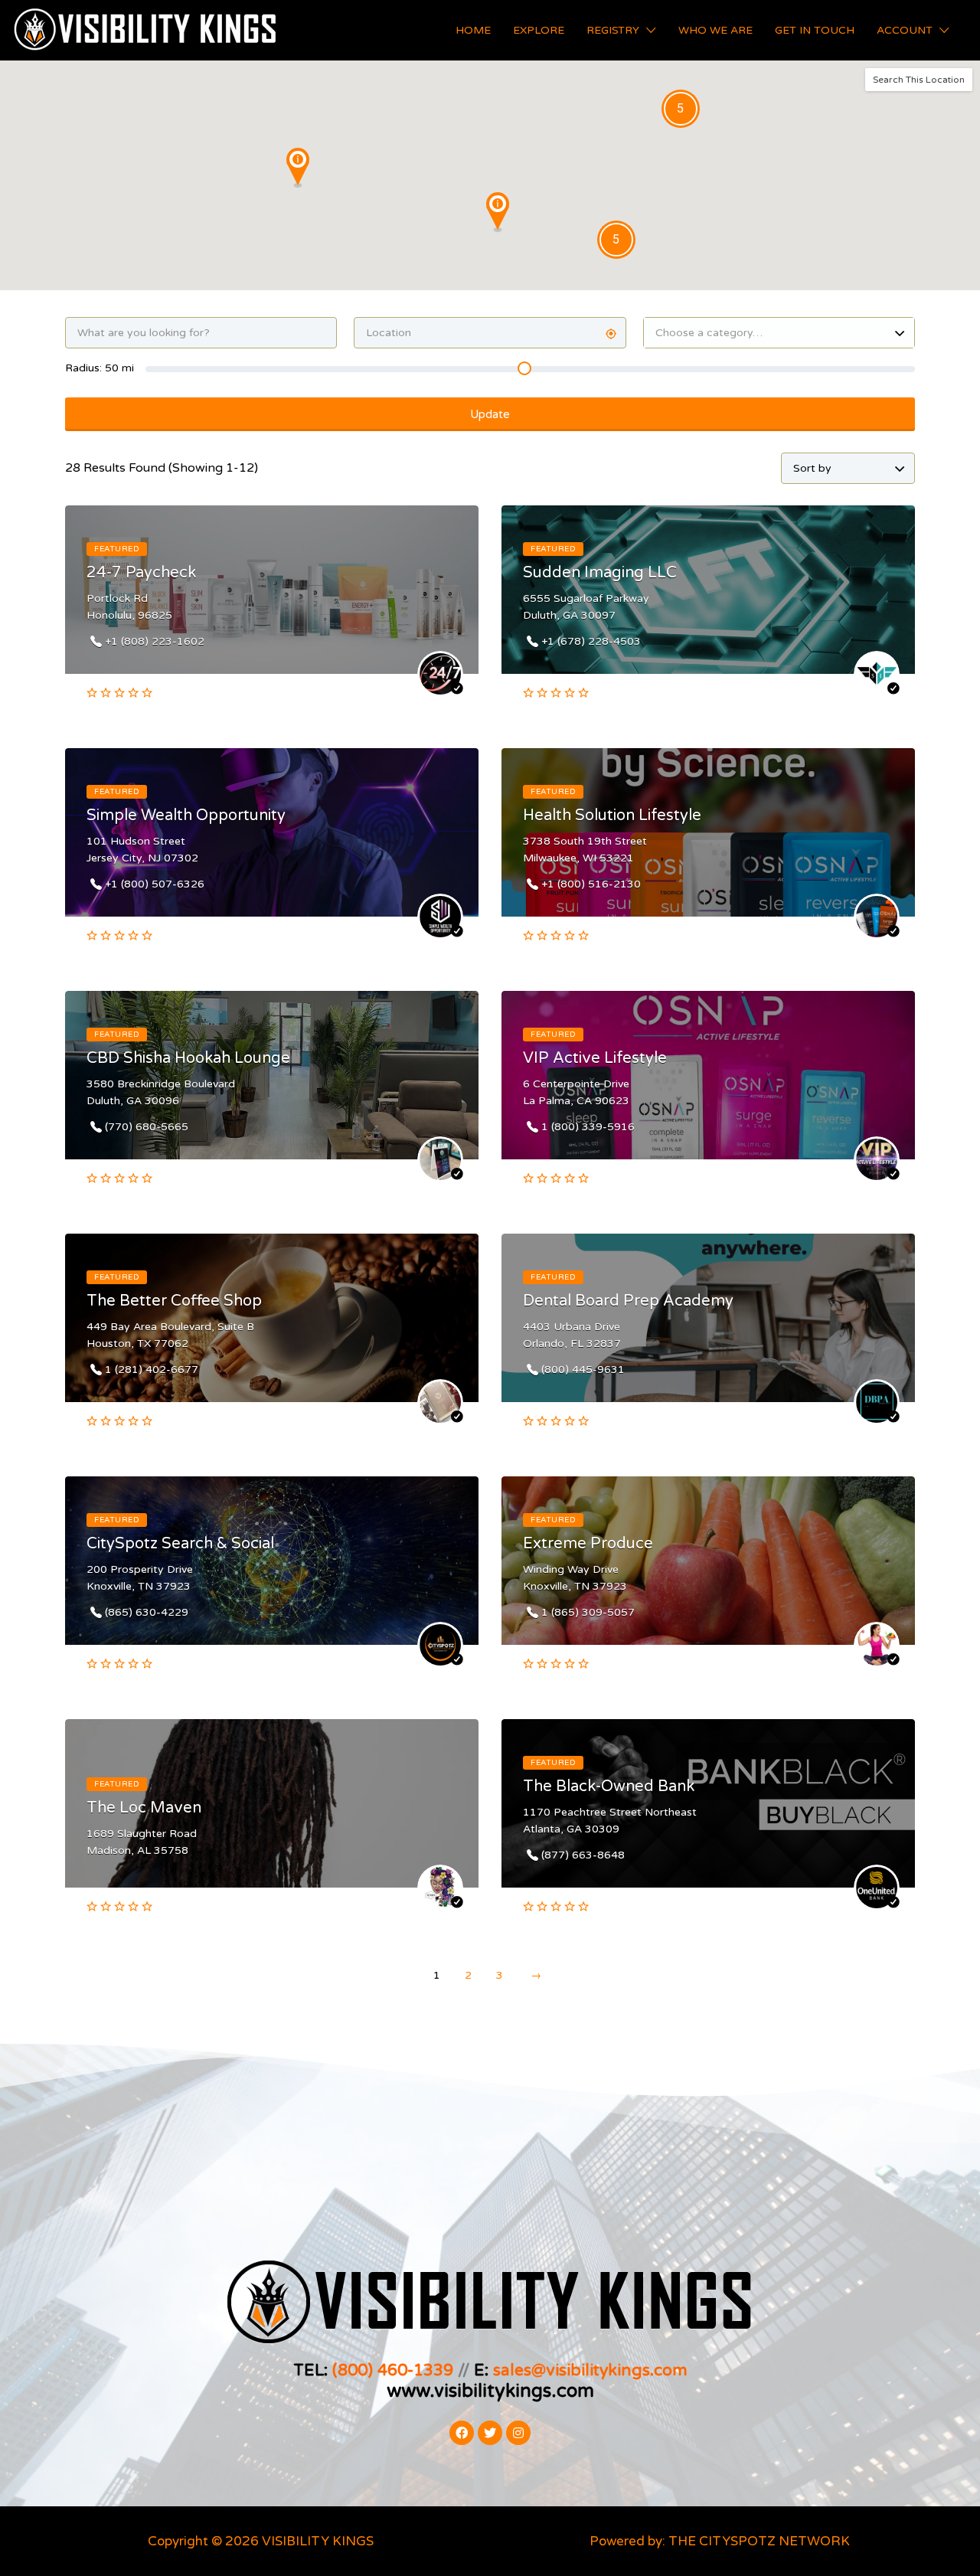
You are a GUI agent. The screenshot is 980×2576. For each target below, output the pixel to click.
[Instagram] (518, 2433)
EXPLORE (539, 30)
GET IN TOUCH (815, 30)
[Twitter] (490, 2433)
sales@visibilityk (555, 2370)
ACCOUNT (905, 30)
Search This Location (919, 80)
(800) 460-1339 (393, 2370)
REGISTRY (613, 30)
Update (490, 414)
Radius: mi (100, 368)
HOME (473, 30)
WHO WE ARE (715, 30)
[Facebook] (462, 2433)
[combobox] (779, 333)
